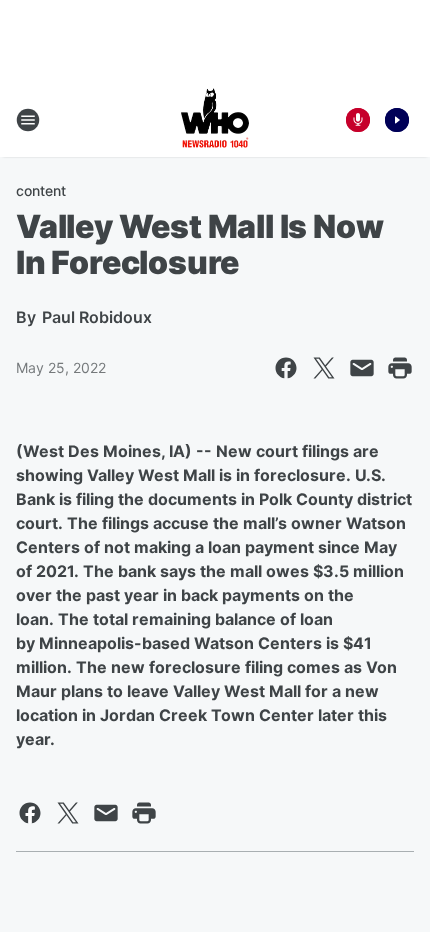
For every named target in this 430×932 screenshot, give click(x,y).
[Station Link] (215, 120)
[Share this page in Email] (362, 368)
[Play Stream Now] (397, 120)
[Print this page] (400, 368)
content (41, 190)
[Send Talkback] (358, 120)
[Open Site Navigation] (28, 120)
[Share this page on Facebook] (286, 368)
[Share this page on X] (324, 368)
